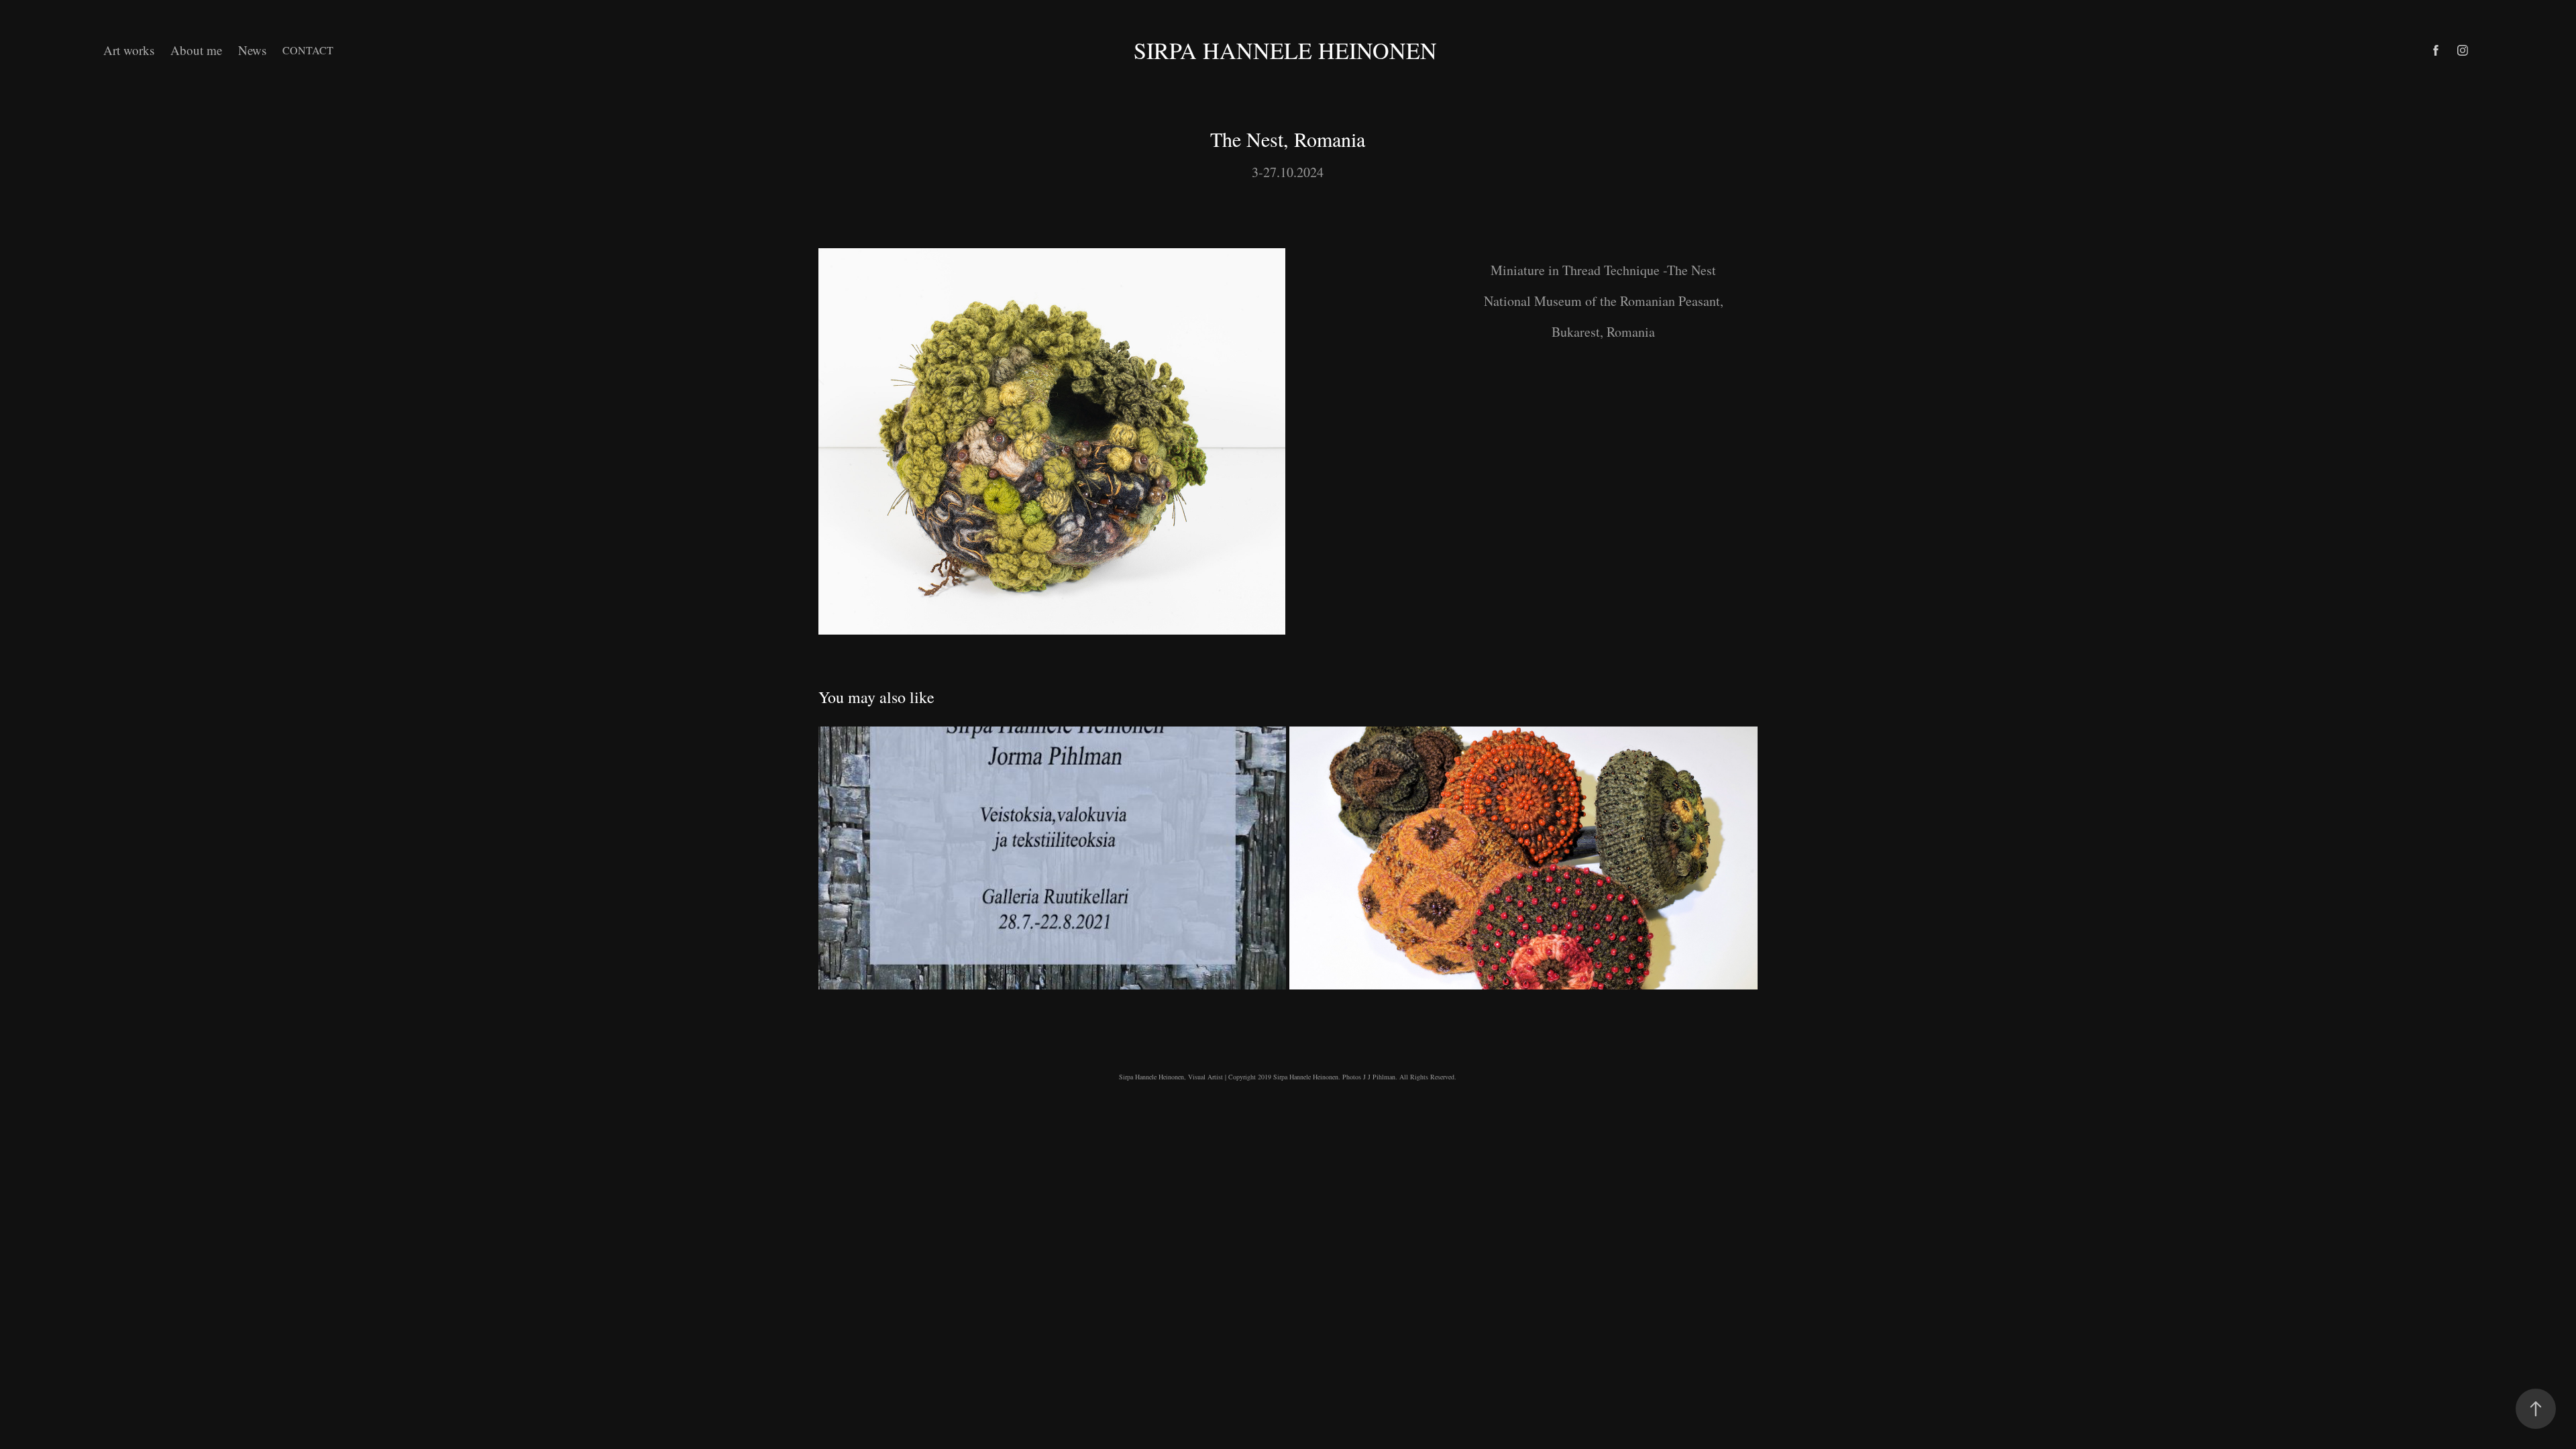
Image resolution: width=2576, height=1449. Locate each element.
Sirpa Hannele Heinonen (1288, 50)
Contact (308, 50)
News (252, 50)
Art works (129, 50)
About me (196, 50)
